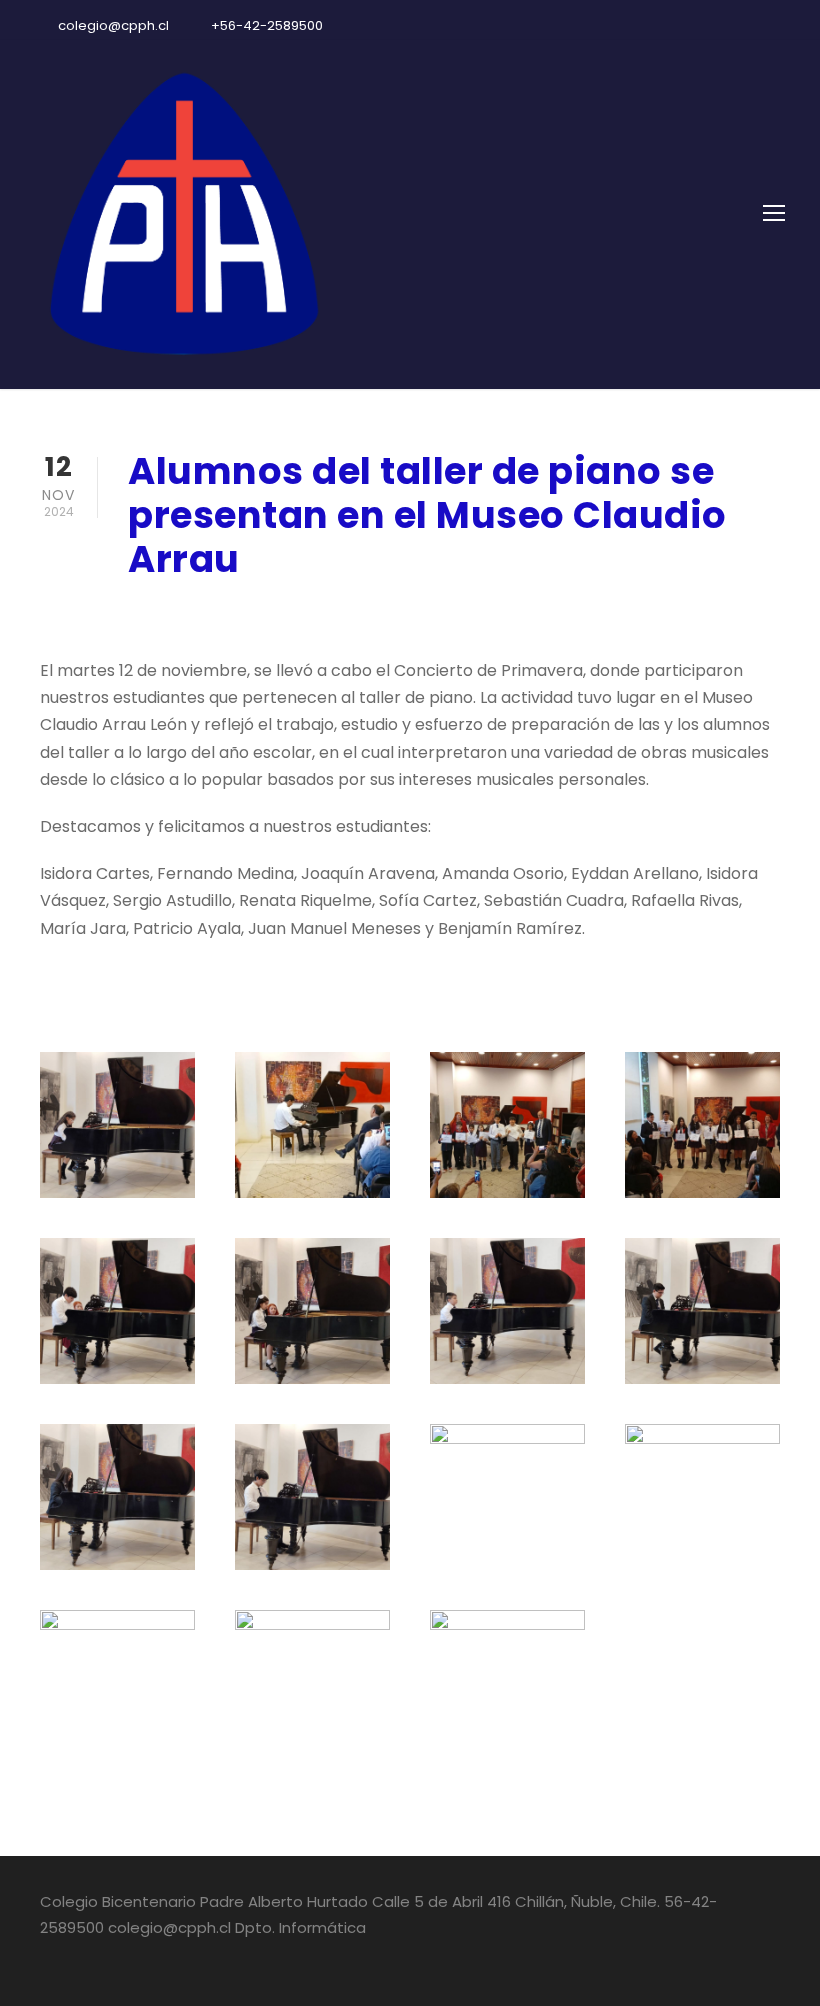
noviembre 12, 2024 (204, 612)
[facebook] (710, 25)
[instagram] (780, 25)
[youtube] (745, 25)
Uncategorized (375, 612)
